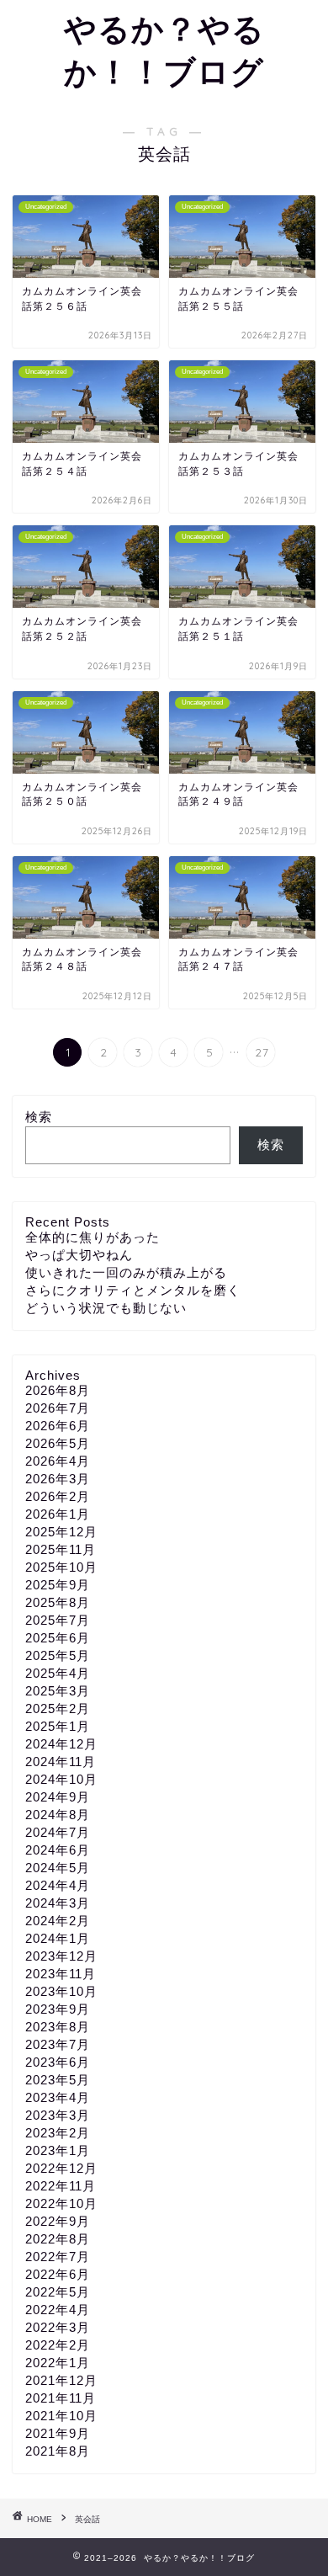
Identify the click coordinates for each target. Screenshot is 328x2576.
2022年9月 (58, 2221)
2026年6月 (58, 1426)
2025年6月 (58, 1638)
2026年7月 (58, 1408)
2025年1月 (58, 1726)
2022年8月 (58, 2239)
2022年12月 (61, 2168)
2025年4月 (58, 1673)
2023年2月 (58, 2133)
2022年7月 (58, 2257)
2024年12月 (61, 1744)
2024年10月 (61, 1779)
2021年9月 (58, 2433)
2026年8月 (58, 1390)
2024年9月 (58, 1797)
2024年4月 (58, 1885)
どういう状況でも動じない (106, 1308)
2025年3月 (58, 1691)
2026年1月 (58, 1514)
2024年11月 (61, 1762)
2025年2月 (58, 1708)
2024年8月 (58, 1815)
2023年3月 (58, 2115)
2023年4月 (58, 2097)
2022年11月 (61, 2186)
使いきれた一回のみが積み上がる (126, 1272)
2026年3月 (58, 1479)
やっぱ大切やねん (79, 1255)
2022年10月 (61, 2203)
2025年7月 (58, 1620)
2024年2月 (58, 1921)
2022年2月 (58, 2345)
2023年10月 (61, 1991)
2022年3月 (58, 2327)
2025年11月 (61, 1549)
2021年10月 (61, 2416)
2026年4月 (58, 1461)
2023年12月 (61, 1956)
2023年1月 (58, 2150)
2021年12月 (61, 2380)
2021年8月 (58, 2451)
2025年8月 (58, 1602)
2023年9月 (58, 2009)
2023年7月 (58, 2044)
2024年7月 (58, 1832)
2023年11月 (61, 1974)
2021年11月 (61, 2398)
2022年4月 (58, 2310)
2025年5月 (58, 1655)
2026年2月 (58, 1496)
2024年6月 (58, 1850)
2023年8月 (58, 2027)
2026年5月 (58, 1443)
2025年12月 (61, 1532)
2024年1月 (58, 1938)
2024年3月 (58, 1903)
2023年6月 (58, 2062)
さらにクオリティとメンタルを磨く (133, 1290)
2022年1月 (58, 2363)
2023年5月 (58, 2080)
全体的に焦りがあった (93, 1237)
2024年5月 (58, 1868)
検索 (39, 1117)
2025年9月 (58, 1585)
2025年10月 (61, 1567)
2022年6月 (58, 2274)
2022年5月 (58, 2292)
